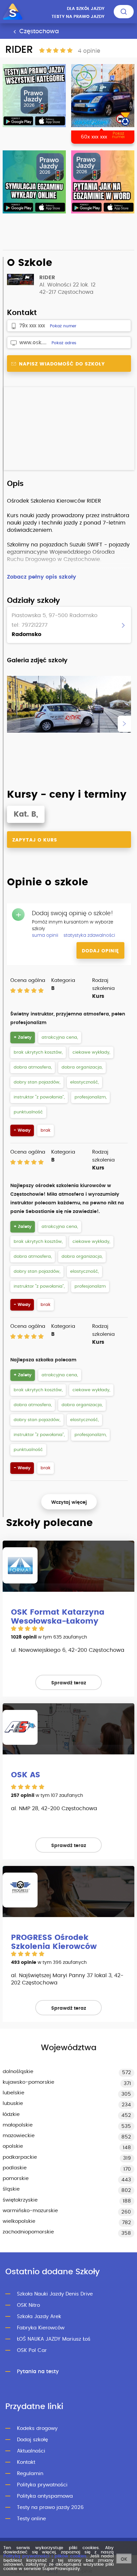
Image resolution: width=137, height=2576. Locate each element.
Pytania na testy (38, 2372)
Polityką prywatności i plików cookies (45, 2556)
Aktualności (31, 2451)
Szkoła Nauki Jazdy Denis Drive (55, 2294)
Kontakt (26, 2462)
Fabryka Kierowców (41, 2328)
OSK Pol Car (32, 2350)
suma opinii (45, 935)
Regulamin (30, 2474)
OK (124, 2559)
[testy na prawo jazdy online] (34, 96)
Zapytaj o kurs (35, 840)
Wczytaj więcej (69, 1502)
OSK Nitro (28, 2305)
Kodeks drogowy (37, 2428)
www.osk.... (33, 343)
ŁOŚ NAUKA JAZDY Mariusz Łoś (54, 2339)
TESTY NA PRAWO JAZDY (78, 17)
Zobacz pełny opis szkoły (42, 577)
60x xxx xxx (94, 137)
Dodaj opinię (100, 951)
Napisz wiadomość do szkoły (61, 364)
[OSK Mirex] (103, 96)
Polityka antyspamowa (45, 2496)
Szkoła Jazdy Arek (39, 2317)
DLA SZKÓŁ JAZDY (86, 9)
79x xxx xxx (32, 326)
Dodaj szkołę (32, 2440)
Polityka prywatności (42, 2485)
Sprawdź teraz (69, 1683)
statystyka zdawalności (89, 935)
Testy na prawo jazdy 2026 (50, 2507)
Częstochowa (38, 32)
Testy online (31, 2519)
